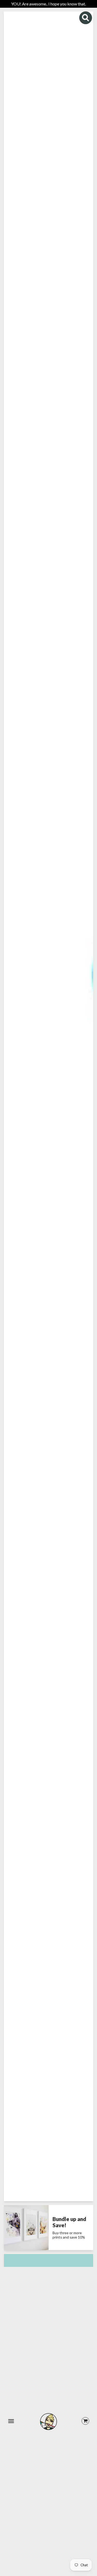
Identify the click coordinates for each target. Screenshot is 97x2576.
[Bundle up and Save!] (26, 2228)
